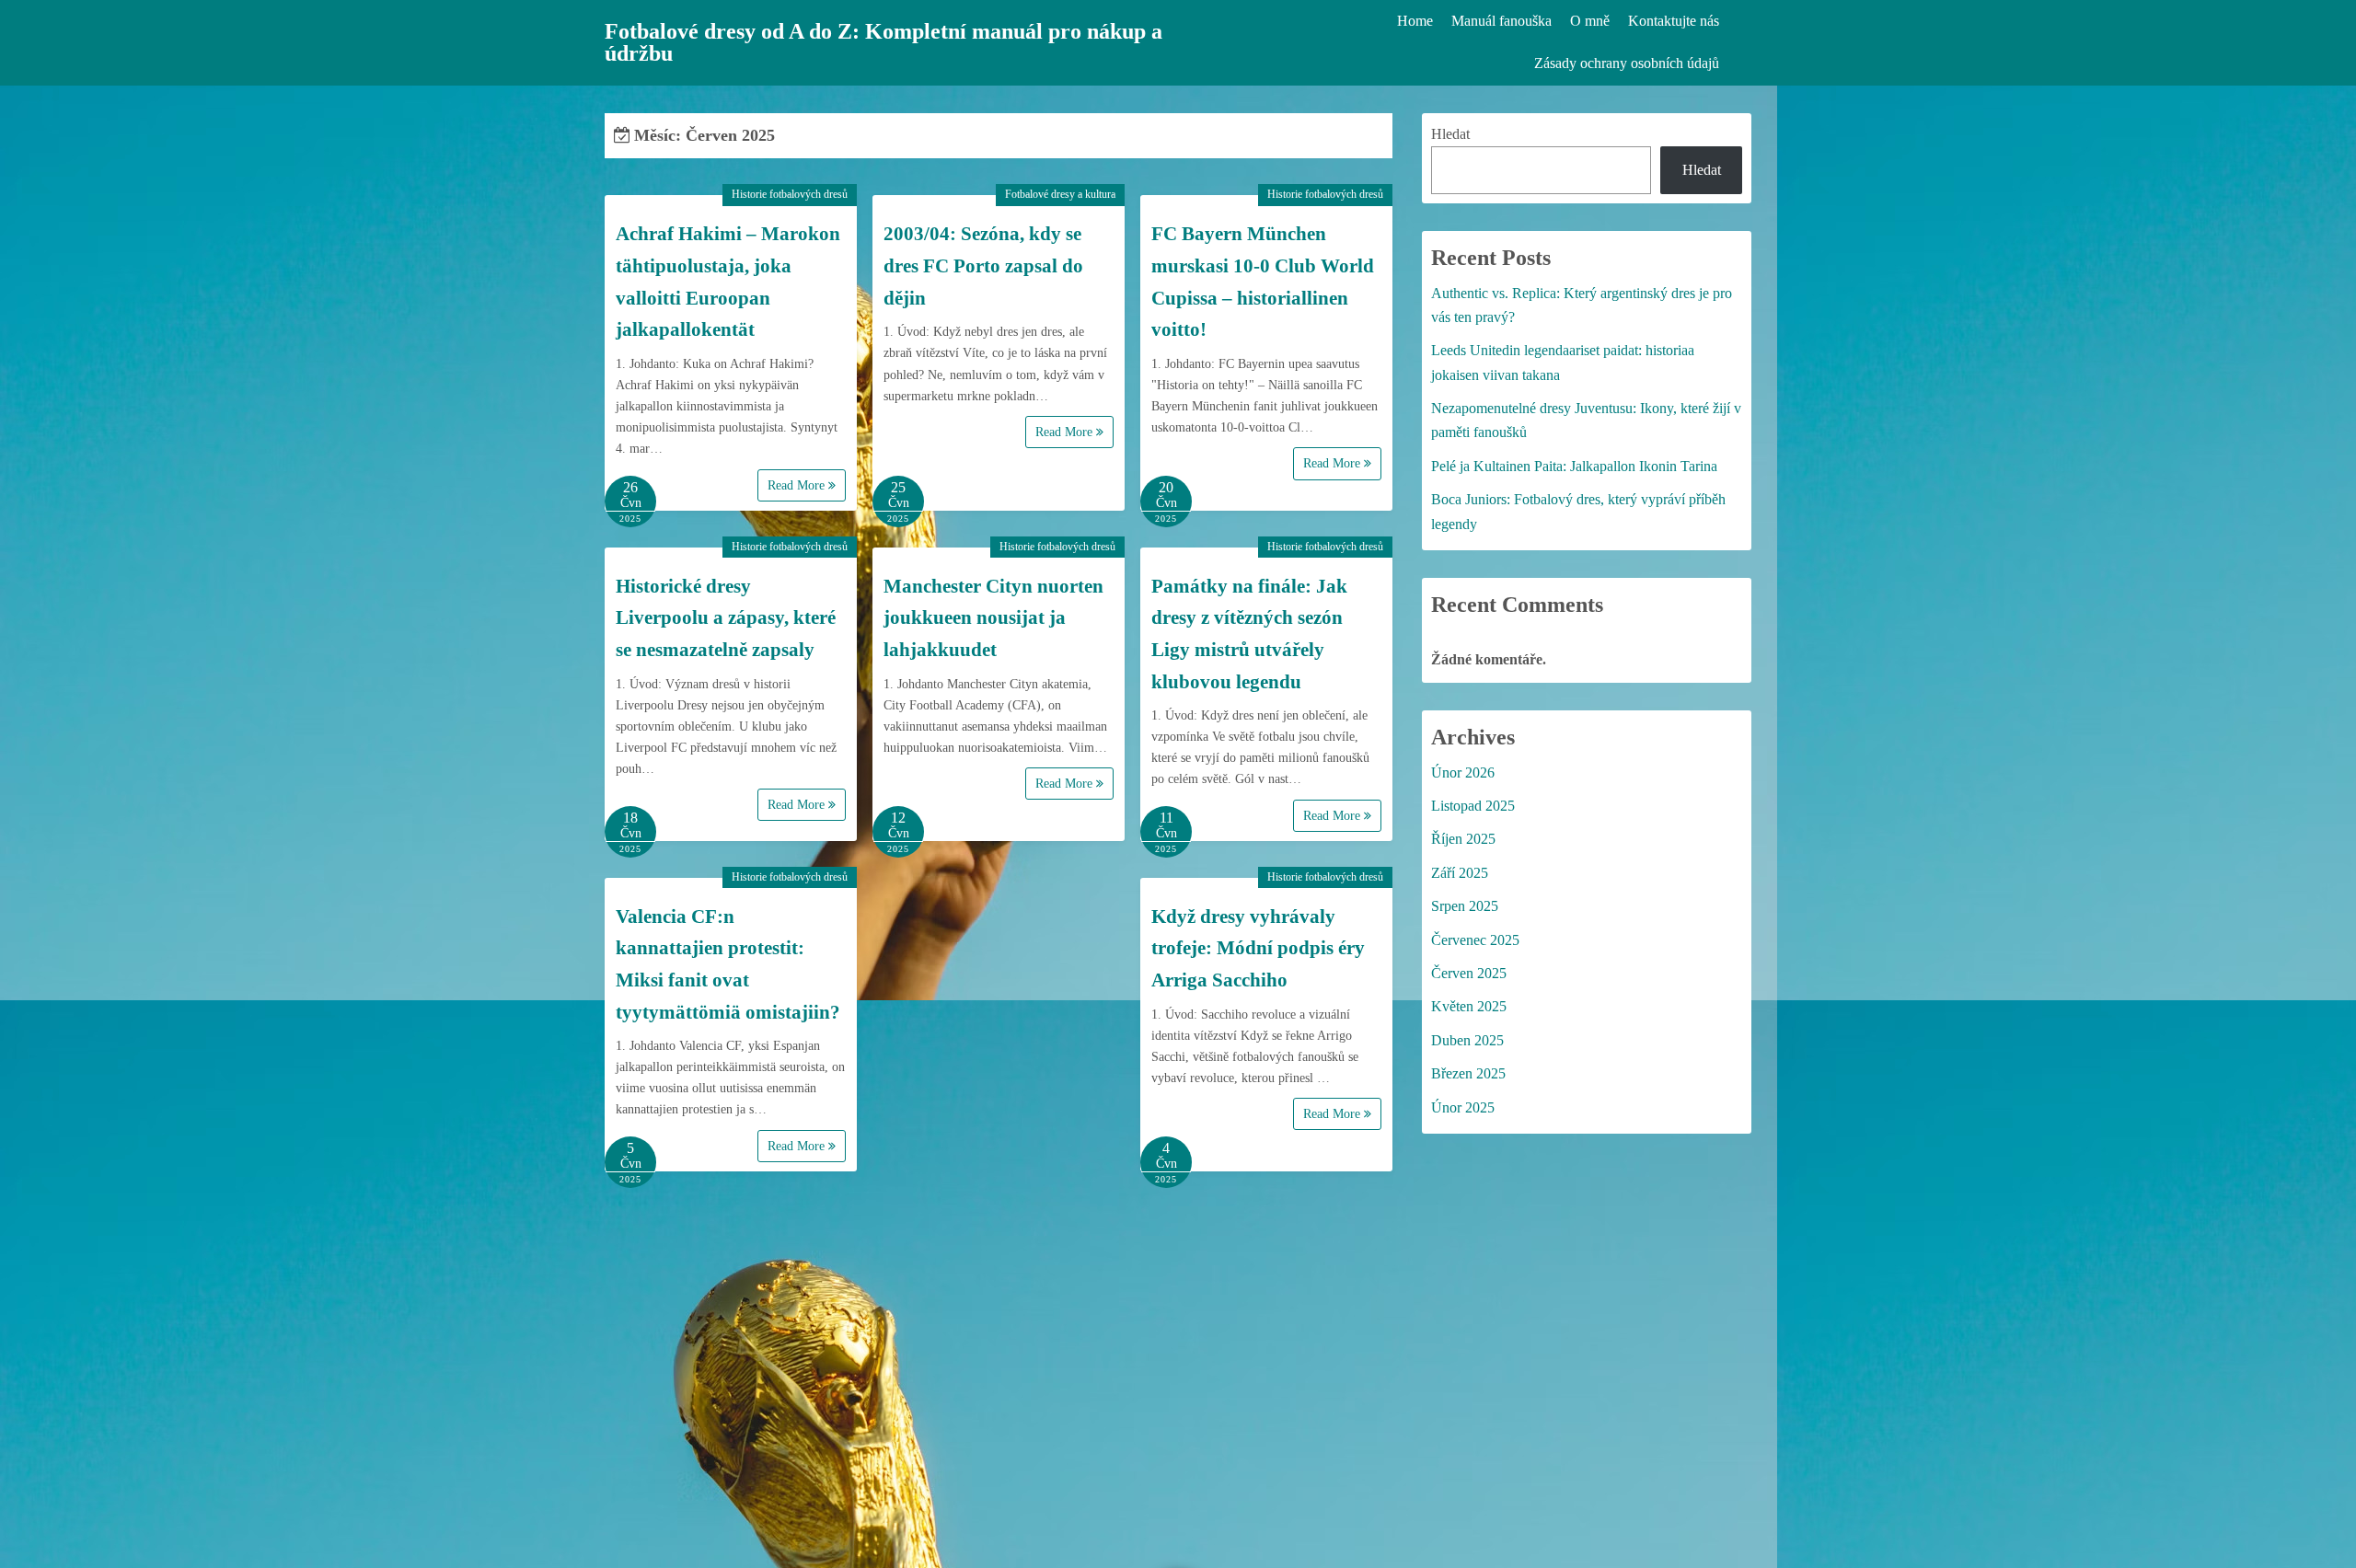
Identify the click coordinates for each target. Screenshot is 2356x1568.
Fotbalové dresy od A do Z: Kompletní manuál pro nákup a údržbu (883, 42)
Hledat (1450, 134)
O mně (1590, 21)
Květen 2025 (1469, 1006)
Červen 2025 (1469, 973)
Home (1415, 21)
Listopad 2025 (1473, 806)
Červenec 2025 (1475, 940)
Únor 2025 (1463, 1107)
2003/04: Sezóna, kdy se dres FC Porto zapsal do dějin (983, 265)
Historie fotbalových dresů (790, 194)
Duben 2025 (1467, 1040)
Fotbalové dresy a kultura (1060, 194)
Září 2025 (1460, 873)
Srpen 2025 (1465, 906)
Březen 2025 (1468, 1073)
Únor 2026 (1463, 772)
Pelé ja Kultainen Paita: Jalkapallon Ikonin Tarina (1574, 466)
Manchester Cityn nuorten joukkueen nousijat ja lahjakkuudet (993, 618)
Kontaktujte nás (1674, 21)
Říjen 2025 (1463, 839)
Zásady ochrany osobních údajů (1627, 63)
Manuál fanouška (1501, 21)
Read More (798, 485)
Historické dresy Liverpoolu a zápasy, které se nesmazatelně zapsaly (726, 618)
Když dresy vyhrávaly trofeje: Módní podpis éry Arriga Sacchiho (1258, 948)
